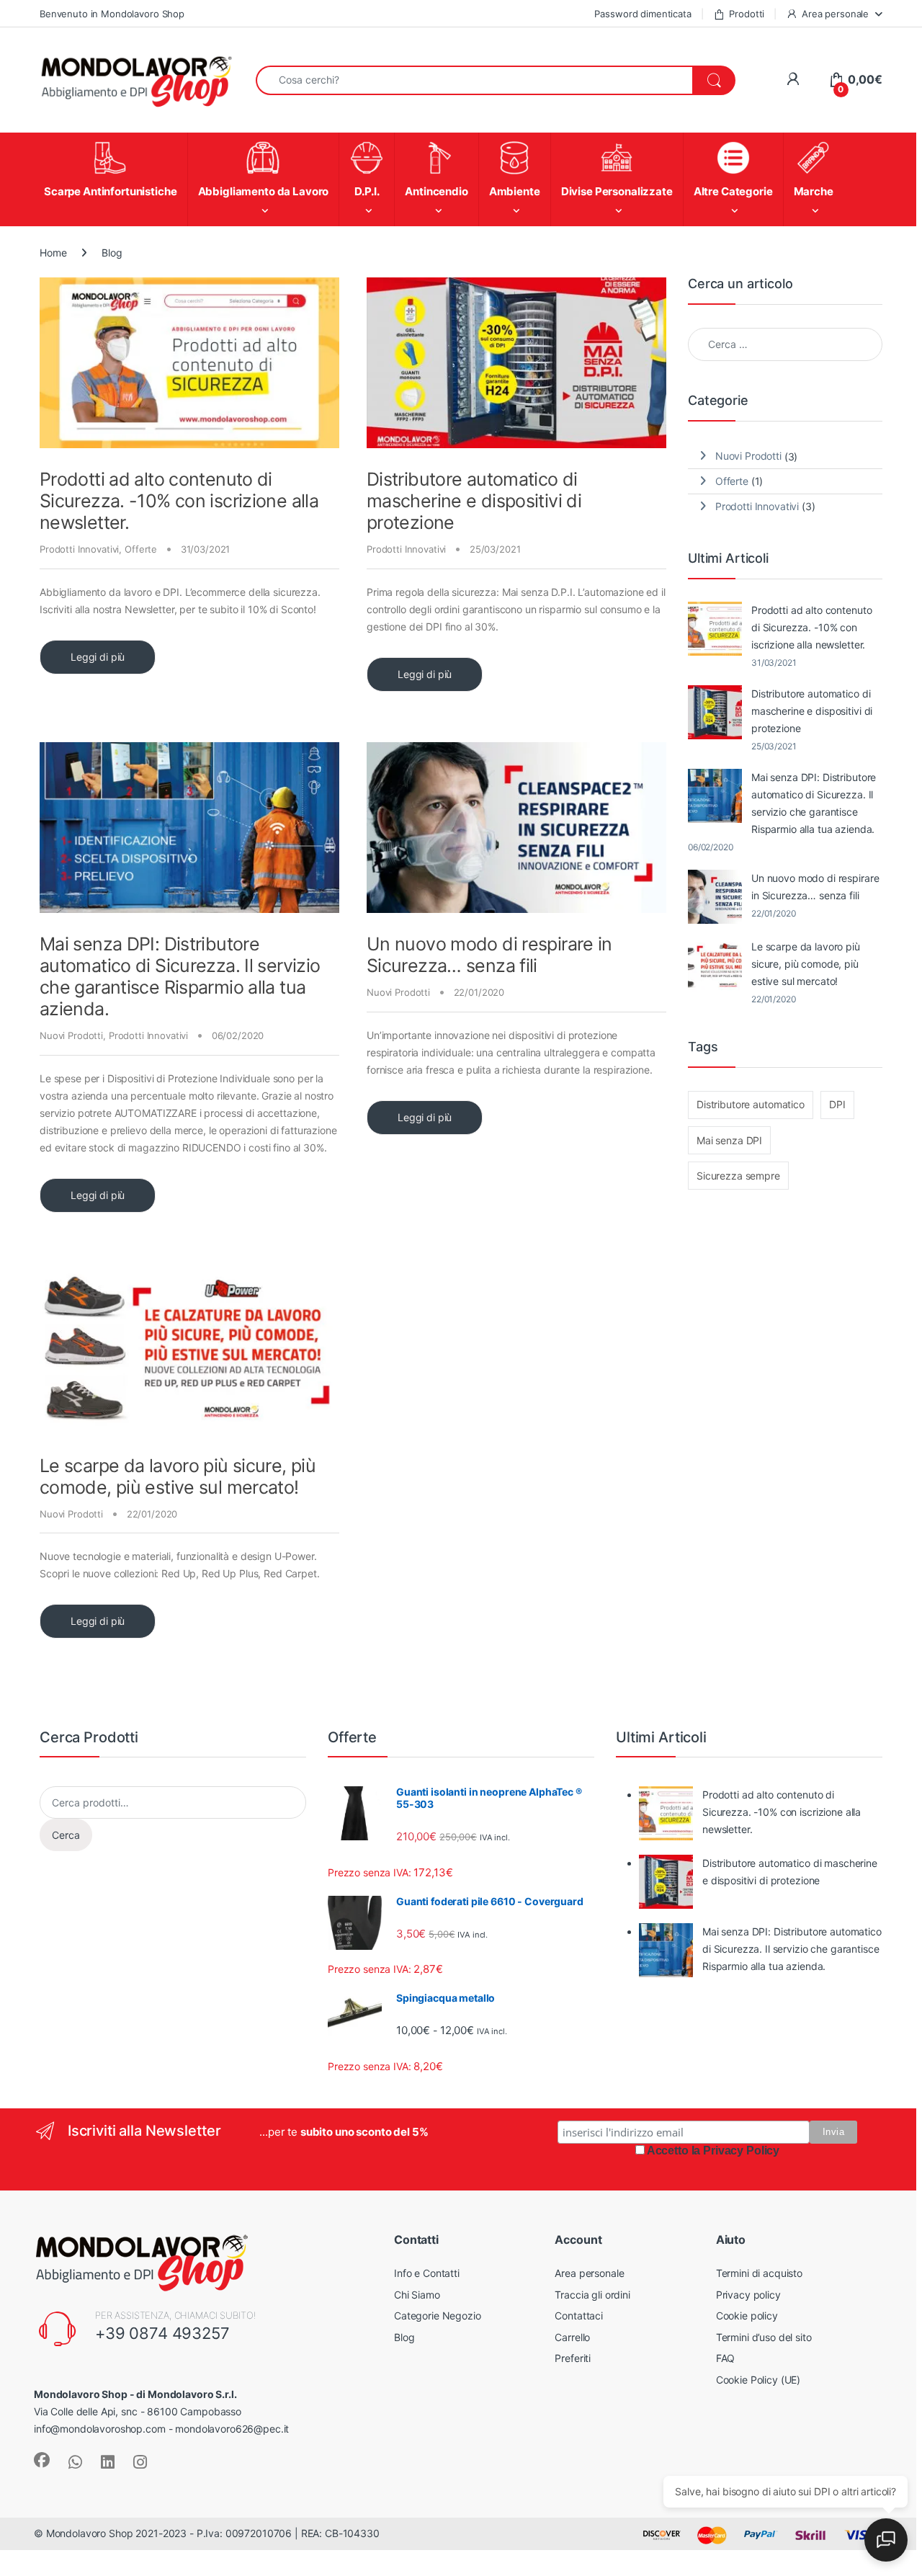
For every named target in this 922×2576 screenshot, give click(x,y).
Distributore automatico (751, 1104)
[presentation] (879, 1751)
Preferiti (573, 2449)
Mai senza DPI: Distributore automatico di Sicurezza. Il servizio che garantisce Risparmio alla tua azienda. (180, 976)
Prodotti (747, 14)
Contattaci (579, 2406)
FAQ (726, 2449)
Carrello (572, 2427)
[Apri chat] (886, 2540)
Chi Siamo (417, 2385)
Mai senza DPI (729, 1140)
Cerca (66, 1925)
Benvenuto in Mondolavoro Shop (112, 14)
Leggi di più (98, 657)
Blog (404, 2427)
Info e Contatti (427, 2364)
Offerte (141, 549)
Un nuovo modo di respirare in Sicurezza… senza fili (489, 955)
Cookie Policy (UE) (758, 2470)
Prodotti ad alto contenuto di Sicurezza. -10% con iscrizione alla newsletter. (179, 501)
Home (53, 253)
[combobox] (474, 80)
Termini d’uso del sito (764, 2427)
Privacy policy (748, 2385)
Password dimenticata (643, 14)
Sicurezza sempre (738, 1176)
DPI (837, 1104)
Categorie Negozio (438, 2406)
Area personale (835, 14)
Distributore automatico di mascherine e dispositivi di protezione (474, 501)
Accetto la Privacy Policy (713, 2241)
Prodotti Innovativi (79, 549)
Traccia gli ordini (592, 2385)
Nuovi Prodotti (71, 1035)
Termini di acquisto (759, 2364)
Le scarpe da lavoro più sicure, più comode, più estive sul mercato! (178, 1476)
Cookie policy (747, 2406)
